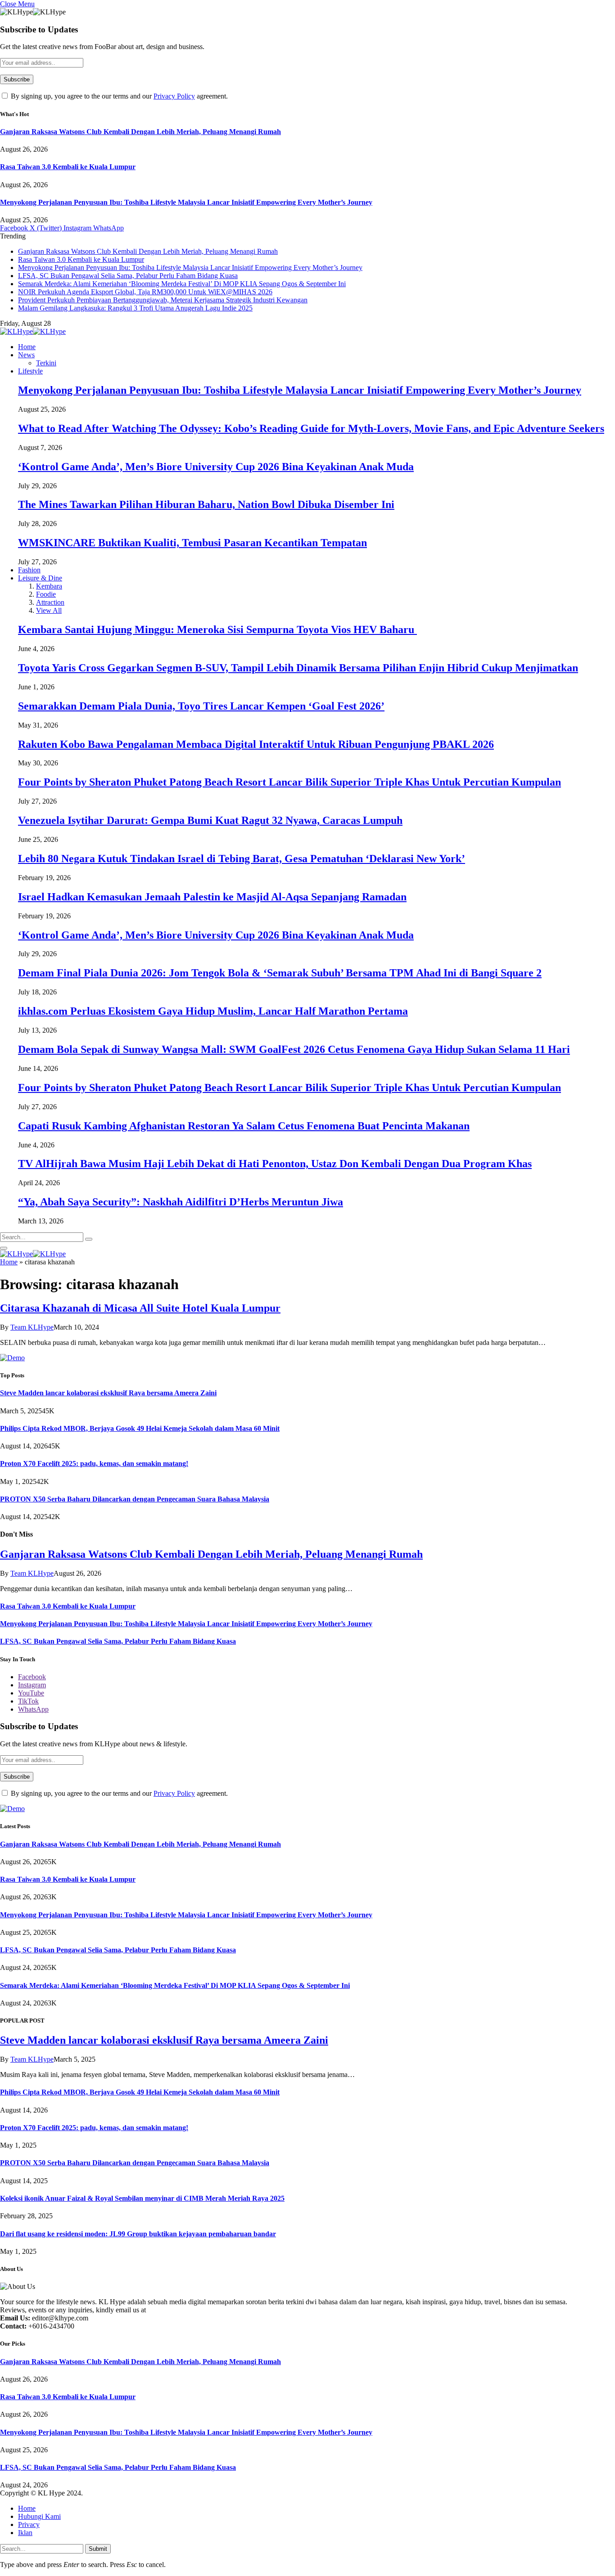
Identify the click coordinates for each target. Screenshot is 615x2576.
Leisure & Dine (40, 578)
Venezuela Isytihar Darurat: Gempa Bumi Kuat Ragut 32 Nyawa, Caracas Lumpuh (210, 820)
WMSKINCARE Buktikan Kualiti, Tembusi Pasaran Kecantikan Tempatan (192, 543)
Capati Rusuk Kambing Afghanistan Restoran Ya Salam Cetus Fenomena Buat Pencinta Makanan (244, 1126)
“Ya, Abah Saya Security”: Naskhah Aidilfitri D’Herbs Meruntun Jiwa (181, 1202)
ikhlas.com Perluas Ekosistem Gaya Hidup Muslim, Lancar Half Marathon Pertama (213, 1011)
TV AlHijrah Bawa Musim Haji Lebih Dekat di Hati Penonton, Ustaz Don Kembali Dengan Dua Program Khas (275, 1164)
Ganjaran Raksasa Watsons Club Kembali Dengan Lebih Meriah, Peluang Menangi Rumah (140, 132)
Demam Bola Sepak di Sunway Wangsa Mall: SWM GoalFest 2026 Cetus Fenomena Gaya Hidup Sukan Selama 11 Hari (294, 1049)
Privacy (29, 2524)
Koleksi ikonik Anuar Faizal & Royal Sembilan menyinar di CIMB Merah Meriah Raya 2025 (142, 2198)
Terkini (46, 363)
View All (49, 610)
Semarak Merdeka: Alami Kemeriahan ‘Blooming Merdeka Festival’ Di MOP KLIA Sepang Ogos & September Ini (182, 284)
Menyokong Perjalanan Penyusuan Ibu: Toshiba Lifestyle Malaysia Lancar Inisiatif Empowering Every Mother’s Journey (186, 202)
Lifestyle (30, 371)
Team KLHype (32, 1327)
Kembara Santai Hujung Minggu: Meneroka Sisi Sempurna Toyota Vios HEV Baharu (217, 629)
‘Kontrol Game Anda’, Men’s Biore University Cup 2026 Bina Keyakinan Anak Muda (216, 467)
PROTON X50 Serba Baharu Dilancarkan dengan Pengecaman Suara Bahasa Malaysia (135, 1499)
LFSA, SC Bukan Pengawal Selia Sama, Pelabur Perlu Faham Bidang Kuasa (128, 276)
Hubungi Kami (39, 2516)
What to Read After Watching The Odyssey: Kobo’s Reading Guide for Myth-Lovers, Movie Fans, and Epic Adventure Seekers (311, 428)
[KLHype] (33, 331)
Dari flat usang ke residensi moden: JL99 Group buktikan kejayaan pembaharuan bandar (138, 2234)
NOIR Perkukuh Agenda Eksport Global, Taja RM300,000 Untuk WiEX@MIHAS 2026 (145, 292)
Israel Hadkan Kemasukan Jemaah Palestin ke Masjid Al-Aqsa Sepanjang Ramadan (212, 897)
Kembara (49, 586)
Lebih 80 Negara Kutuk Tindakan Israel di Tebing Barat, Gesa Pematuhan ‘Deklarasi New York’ (242, 859)
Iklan (25, 2533)
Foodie (46, 594)
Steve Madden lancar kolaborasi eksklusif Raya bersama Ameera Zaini (108, 1393)
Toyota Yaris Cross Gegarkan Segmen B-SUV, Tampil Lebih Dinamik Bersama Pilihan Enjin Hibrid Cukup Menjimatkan (298, 668)
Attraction (50, 602)
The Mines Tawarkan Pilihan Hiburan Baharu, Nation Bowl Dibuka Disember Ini (206, 504)
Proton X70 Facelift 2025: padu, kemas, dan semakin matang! (94, 1463)
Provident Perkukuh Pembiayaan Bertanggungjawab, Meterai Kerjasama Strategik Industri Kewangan (163, 300)
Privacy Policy (174, 96)
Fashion (29, 570)
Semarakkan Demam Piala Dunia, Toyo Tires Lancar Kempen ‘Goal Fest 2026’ (201, 706)
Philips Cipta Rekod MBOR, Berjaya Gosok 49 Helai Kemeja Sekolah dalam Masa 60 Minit (140, 1428)
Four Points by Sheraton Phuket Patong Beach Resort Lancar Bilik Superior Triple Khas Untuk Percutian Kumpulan (289, 782)
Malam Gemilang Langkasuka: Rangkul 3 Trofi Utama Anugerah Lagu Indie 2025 (135, 308)
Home (27, 347)
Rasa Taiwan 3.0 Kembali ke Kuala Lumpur (68, 167)
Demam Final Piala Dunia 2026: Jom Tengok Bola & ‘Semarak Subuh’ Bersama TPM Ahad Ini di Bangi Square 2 (280, 973)
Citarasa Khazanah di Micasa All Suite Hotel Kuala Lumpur (140, 1308)
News (26, 355)
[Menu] (4, 1248)
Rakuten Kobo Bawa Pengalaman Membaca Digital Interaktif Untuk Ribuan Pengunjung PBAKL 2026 (256, 744)
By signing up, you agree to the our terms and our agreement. (118, 96)
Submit (98, 2549)
